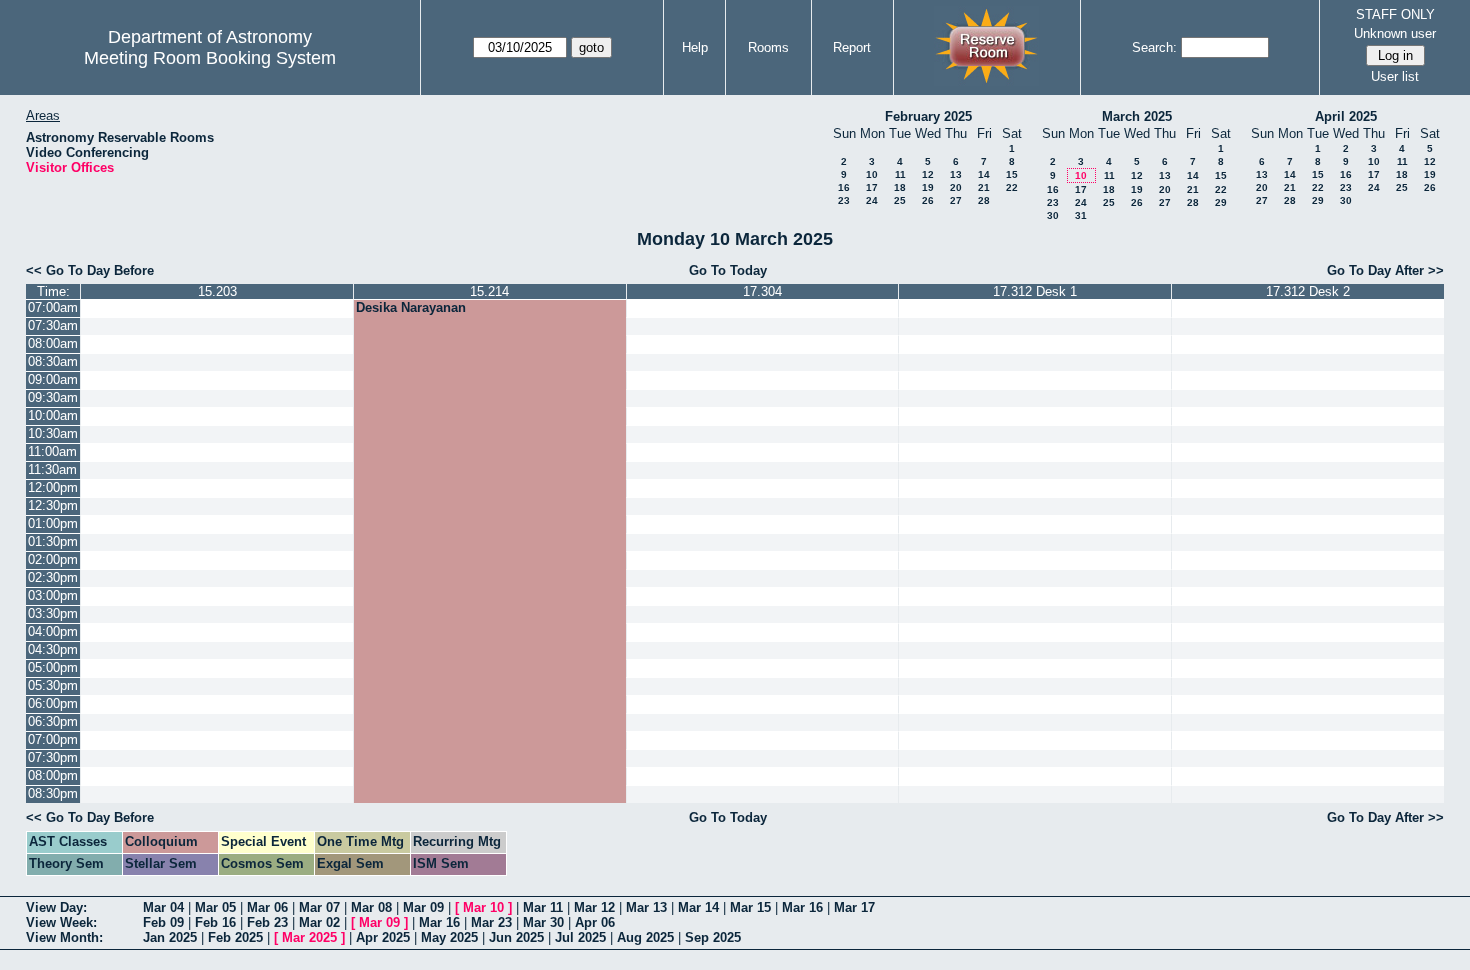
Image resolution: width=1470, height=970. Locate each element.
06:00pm (53, 703)
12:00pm (53, 487)
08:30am (53, 361)
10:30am (53, 433)
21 (984, 187)
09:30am (53, 397)
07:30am (53, 325)
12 (928, 174)
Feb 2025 (235, 937)
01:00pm (53, 523)
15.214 (489, 291)
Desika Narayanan (411, 307)
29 (1221, 202)
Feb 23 (267, 922)
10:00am (53, 415)
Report (852, 47)
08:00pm (53, 775)
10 (872, 174)
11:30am (52, 469)
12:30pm (53, 505)
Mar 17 (854, 907)
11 (900, 174)
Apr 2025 (383, 937)
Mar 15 (750, 907)
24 (872, 200)
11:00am (52, 451)
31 (1081, 215)
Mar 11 (543, 907)
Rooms (768, 47)
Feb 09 (163, 922)
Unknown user (1395, 33)
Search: (1154, 47)
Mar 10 (483, 907)
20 (956, 187)
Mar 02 (319, 922)
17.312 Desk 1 (1035, 291)
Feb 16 (215, 922)
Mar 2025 (309, 937)
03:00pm (53, 595)
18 (900, 187)
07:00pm (53, 739)
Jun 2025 (516, 937)
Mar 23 (491, 922)
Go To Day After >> (1385, 270)
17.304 (762, 291)
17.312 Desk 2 (1308, 291)
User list (1395, 76)
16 (844, 187)
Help (695, 47)
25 (900, 200)
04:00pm (53, 631)
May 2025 (449, 937)
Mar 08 (371, 907)
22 (1012, 187)
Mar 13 (646, 907)
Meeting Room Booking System (210, 58)
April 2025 (1346, 116)
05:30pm (53, 685)
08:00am (53, 343)
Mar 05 (215, 907)
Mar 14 (698, 907)
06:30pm (53, 721)
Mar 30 (543, 922)
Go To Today (728, 270)
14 (984, 174)
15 (1012, 174)
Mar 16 (802, 907)
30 (1053, 215)
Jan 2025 (170, 937)
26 (928, 200)
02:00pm (53, 559)
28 (984, 200)
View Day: (56, 907)
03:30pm (53, 613)
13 (956, 174)
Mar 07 (319, 907)
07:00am (53, 307)
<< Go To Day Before (90, 270)
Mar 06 (267, 907)
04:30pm (53, 649)
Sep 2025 (713, 937)
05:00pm (53, 667)
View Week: (61, 922)
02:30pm (53, 577)
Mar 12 (594, 907)
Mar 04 (163, 907)
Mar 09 (423, 907)
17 (872, 187)
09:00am (53, 379)
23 (844, 200)
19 (928, 187)
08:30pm (53, 793)
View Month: (64, 937)
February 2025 (928, 116)
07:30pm (53, 757)
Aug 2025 (645, 937)
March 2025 (1137, 116)
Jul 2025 (580, 937)
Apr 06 (595, 922)
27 (956, 200)
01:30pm (53, 541)
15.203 (217, 291)
